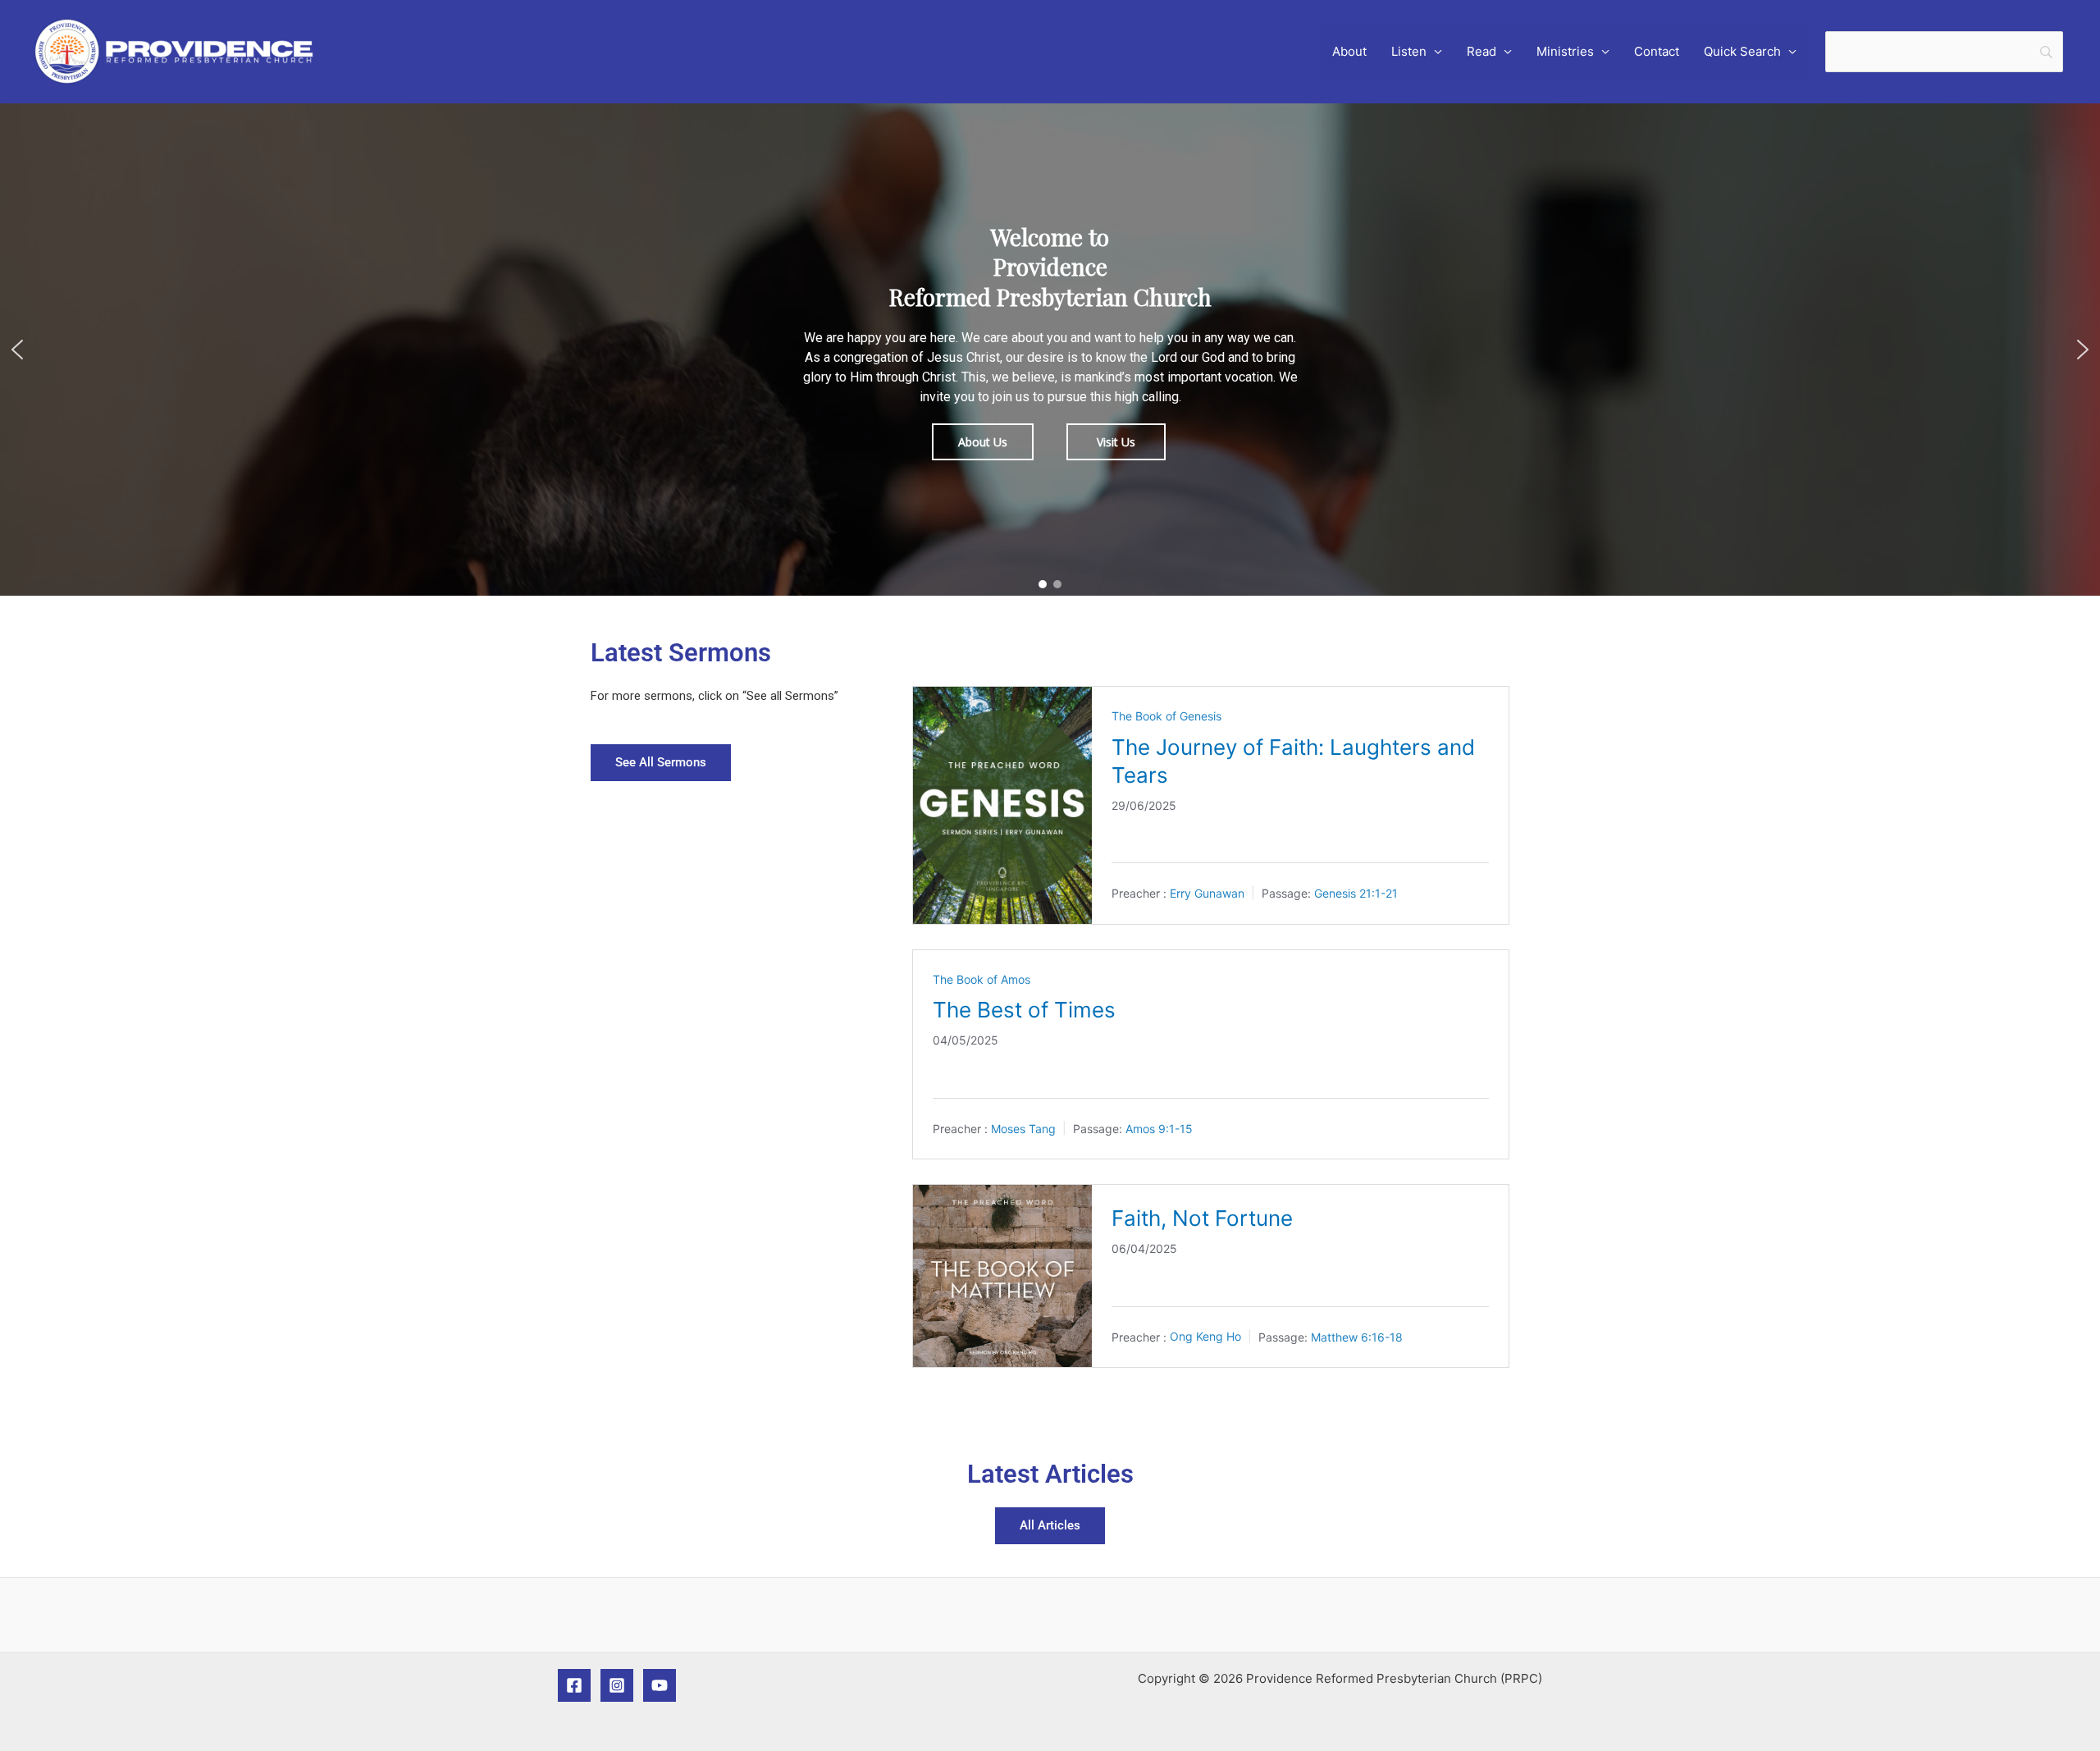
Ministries (1565, 51)
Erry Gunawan (1207, 893)
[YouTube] (660, 1685)
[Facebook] (574, 1685)
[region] (1050, 350)
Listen (1409, 51)
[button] (17, 350)
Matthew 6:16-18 (1357, 1336)
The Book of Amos (982, 979)
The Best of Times (1024, 1010)
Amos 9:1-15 (1159, 1129)
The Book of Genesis (1166, 716)
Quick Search (1742, 51)
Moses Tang (1023, 1129)
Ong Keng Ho (1205, 1336)
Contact (1657, 51)
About (1349, 51)
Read (1481, 51)
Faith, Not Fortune (1202, 1218)
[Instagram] (617, 1685)
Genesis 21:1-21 (1356, 893)
